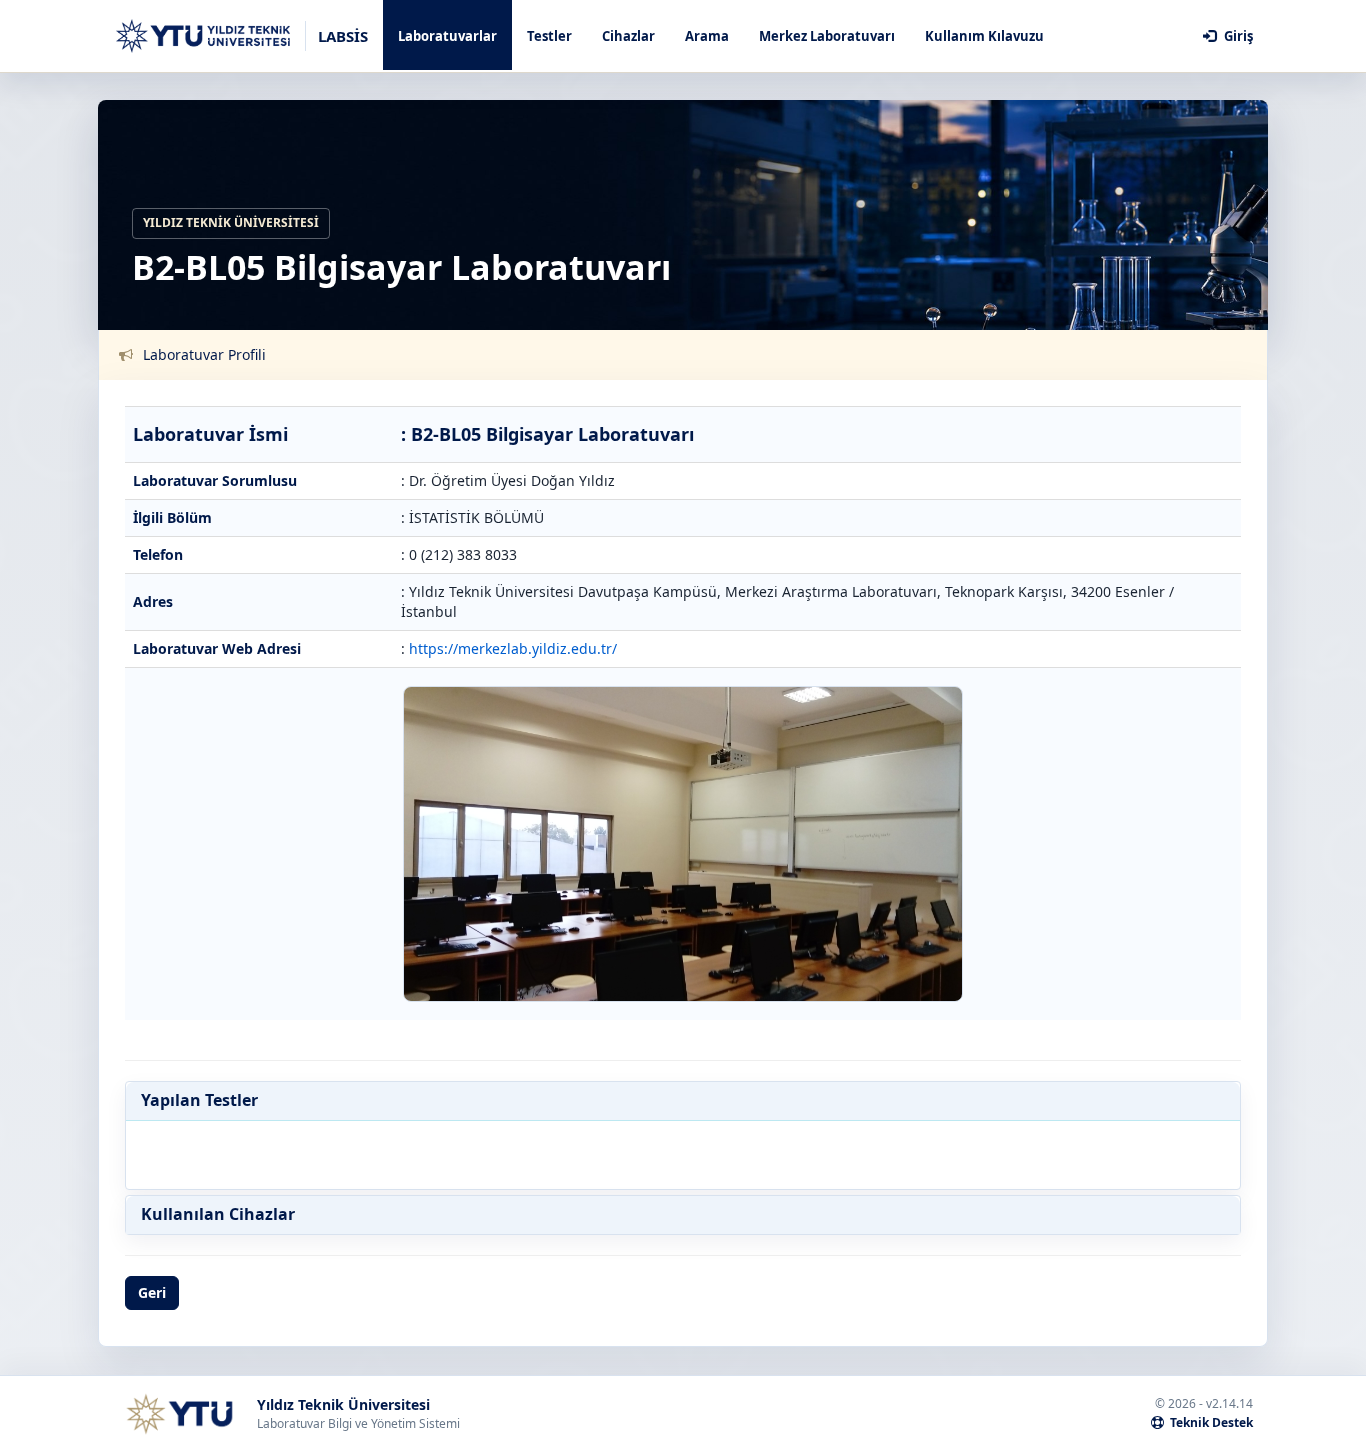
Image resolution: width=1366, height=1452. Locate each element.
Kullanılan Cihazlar (218, 1215)
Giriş (1237, 36)
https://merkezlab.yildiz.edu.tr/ (513, 648)
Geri (152, 1292)
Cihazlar (628, 36)
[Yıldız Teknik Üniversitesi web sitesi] (179, 1414)
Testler (549, 36)
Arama (707, 36)
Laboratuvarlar (447, 36)
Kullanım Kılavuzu (984, 36)
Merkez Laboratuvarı (827, 36)
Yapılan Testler (199, 1101)
